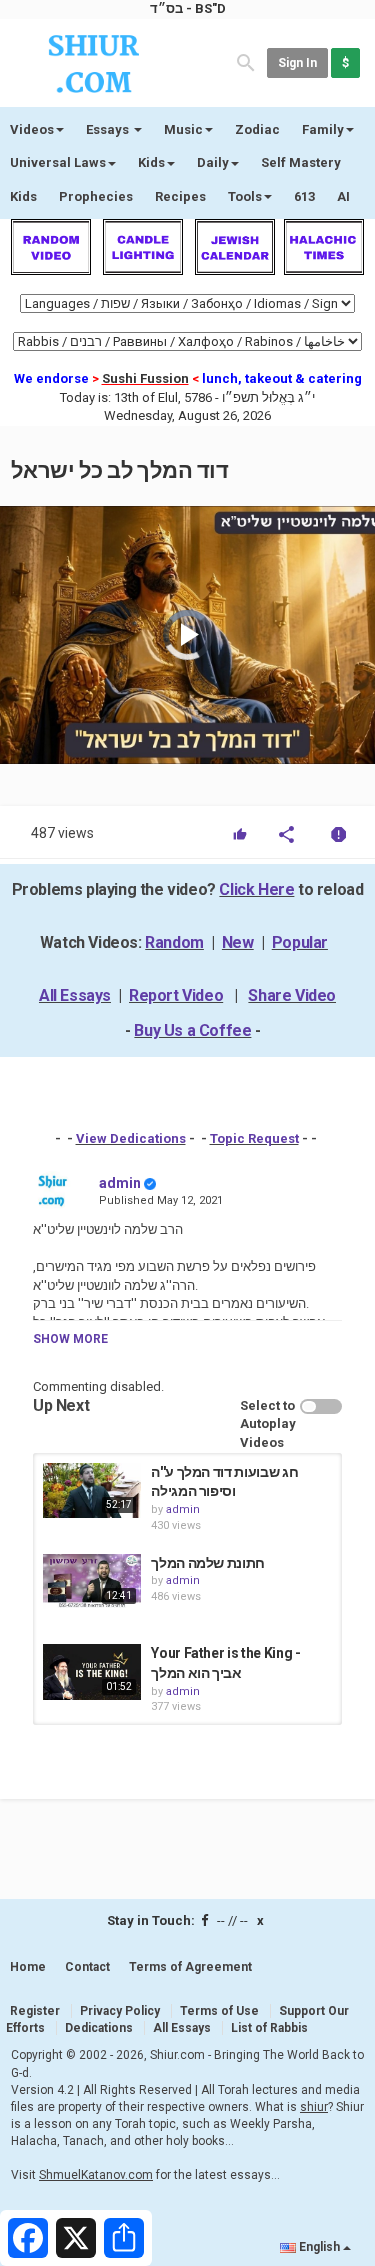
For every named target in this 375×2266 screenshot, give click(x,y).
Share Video (292, 995)
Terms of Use (219, 2011)
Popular (300, 942)
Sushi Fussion (145, 378)
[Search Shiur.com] (246, 61)
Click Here (256, 889)
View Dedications (131, 1138)
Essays (109, 129)
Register (35, 2011)
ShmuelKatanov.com (96, 2175)
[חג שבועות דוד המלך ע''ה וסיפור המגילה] (92, 1490)
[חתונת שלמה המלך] (92, 1581)
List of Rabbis (269, 2028)
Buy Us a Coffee (192, 1030)
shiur (314, 2107)
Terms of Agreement (190, 1967)
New (238, 942)
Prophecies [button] (96, 196)
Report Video (176, 995)
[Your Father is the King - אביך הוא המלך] (92, 1671)
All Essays (75, 995)
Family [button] (323, 129)
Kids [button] (151, 162)
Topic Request (254, 1138)
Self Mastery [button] (301, 162)
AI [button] (343, 196)
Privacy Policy (120, 2011)
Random (174, 942)
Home (28, 1967)
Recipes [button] (180, 196)
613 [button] (304, 196)
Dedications (99, 2028)
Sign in (297, 63)
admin (120, 1183)
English (319, 2247)
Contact (87, 1967)
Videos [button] (32, 129)
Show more (70, 1339)
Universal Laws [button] (58, 162)
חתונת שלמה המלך (208, 1563)
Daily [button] (213, 162)
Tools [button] (245, 196)
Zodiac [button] (257, 129)
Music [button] (183, 129)
